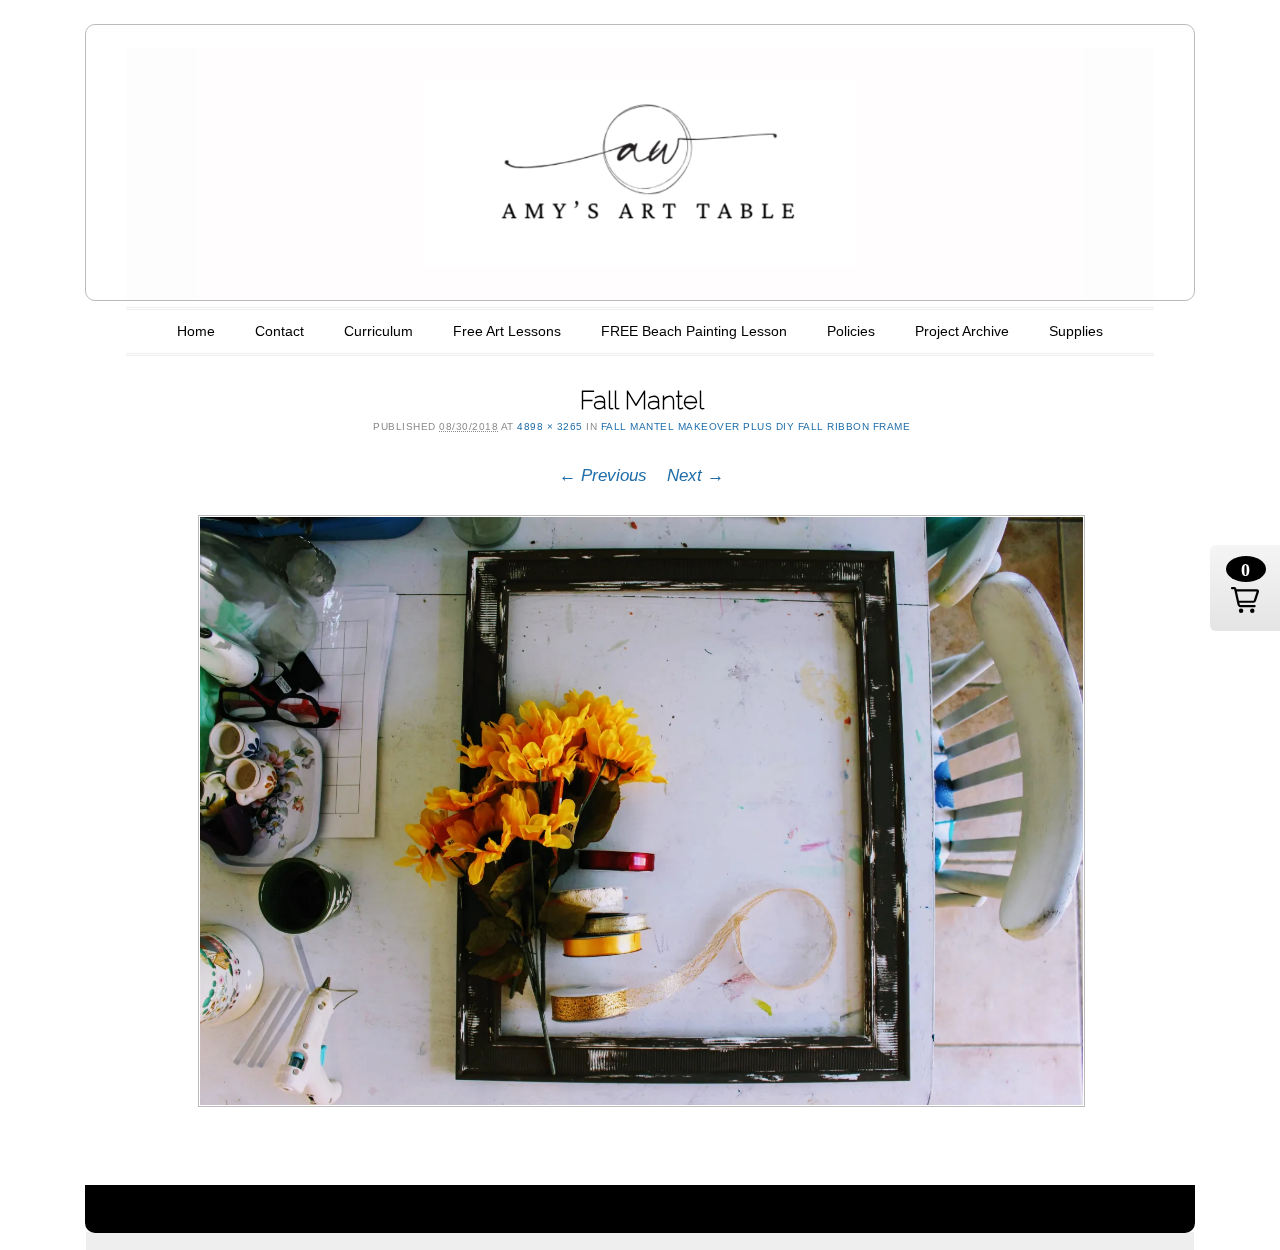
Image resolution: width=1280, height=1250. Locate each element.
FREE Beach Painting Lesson (694, 331)
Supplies (1076, 331)
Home (196, 331)
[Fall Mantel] (642, 811)
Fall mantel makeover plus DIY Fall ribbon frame (756, 426)
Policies (851, 331)
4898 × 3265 (550, 426)
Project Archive (962, 331)
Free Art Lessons (507, 331)
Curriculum (378, 331)
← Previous (603, 475)
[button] (1245, 588)
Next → (695, 475)
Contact (279, 331)
